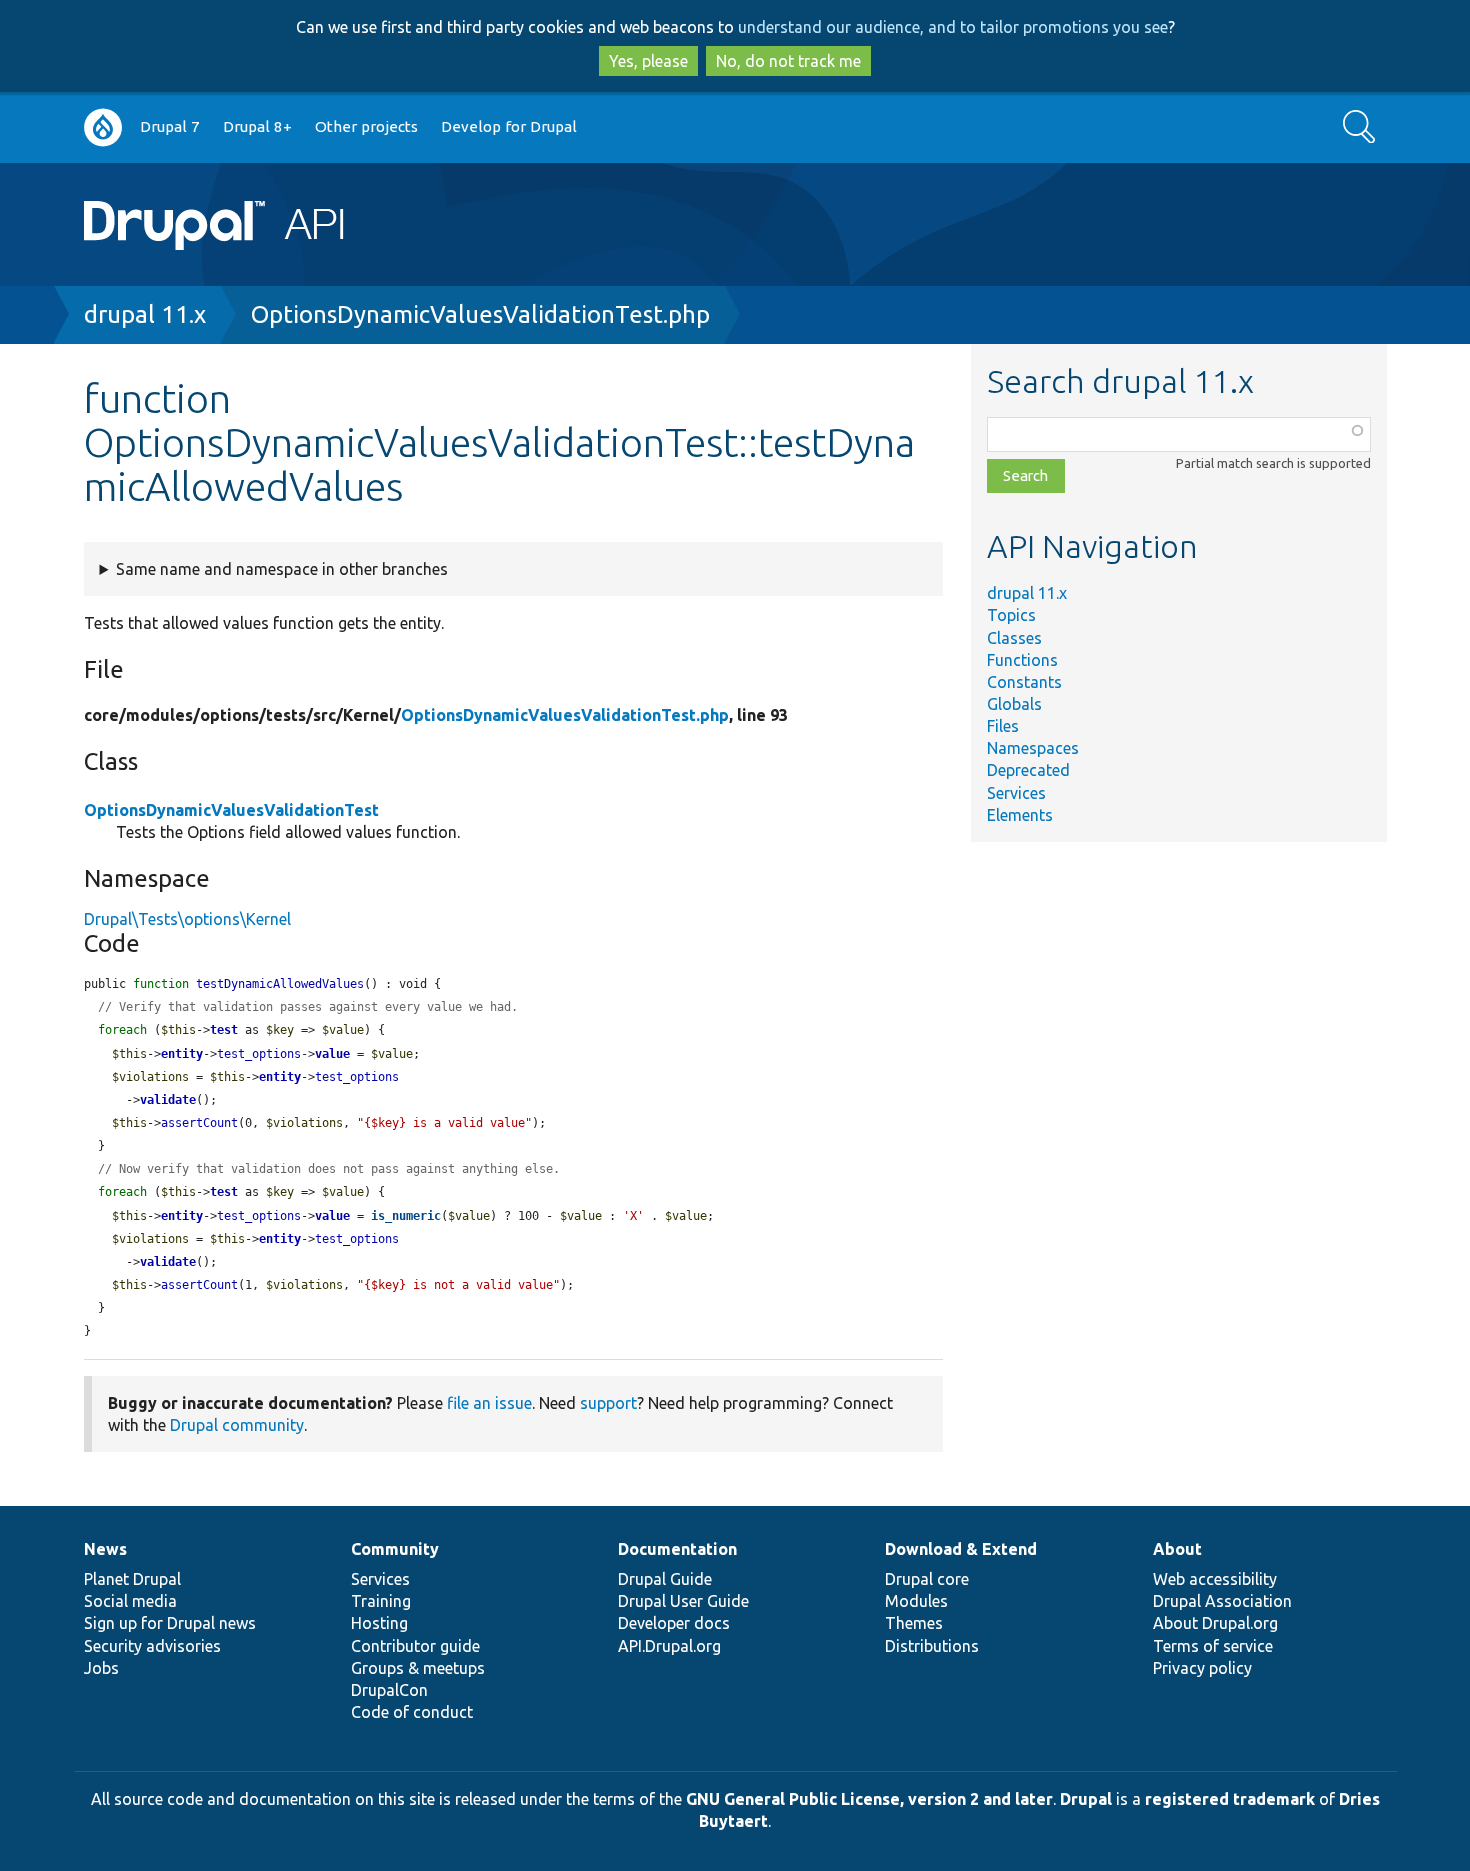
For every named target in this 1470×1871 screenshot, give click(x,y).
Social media (130, 1601)
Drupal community (237, 1425)
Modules (916, 1601)
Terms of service (1213, 1646)
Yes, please (648, 61)
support (608, 1403)
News (105, 1549)
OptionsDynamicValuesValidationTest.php (480, 314)
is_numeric (406, 1216)
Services (1016, 793)
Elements (1020, 815)
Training (381, 1601)
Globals (1014, 704)
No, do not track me (788, 61)
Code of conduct (412, 1712)
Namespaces (1033, 748)
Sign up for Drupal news (170, 1623)
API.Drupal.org (669, 1646)
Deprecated (1028, 770)
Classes (1014, 638)
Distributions (932, 1646)
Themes (914, 1623)
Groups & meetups (418, 1668)
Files (1003, 726)
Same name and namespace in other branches (282, 569)
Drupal (1086, 1799)
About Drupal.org (1215, 1623)
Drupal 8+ (257, 126)
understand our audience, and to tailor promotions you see (953, 27)
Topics (1011, 615)
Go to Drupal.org (103, 127)
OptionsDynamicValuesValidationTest (231, 810)
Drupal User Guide (683, 1601)
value (332, 1054)
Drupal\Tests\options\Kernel (187, 919)
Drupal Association (1222, 1601)
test (224, 1030)
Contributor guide (415, 1646)
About (1177, 1549)
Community (395, 1549)
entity (182, 1054)
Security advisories (152, 1646)
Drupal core (927, 1579)
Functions (1022, 660)
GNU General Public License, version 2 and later (869, 1799)
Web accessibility (1215, 1579)
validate (168, 1100)
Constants (1024, 682)
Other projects (366, 126)
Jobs (101, 1668)
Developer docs (674, 1623)
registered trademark (1230, 1799)
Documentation (677, 1549)
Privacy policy (1202, 1668)
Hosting (379, 1623)
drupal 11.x (145, 314)
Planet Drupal (132, 1579)
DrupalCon (389, 1690)
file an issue (489, 1403)
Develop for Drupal (509, 126)
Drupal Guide (665, 1579)
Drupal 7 (170, 126)
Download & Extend (961, 1549)
